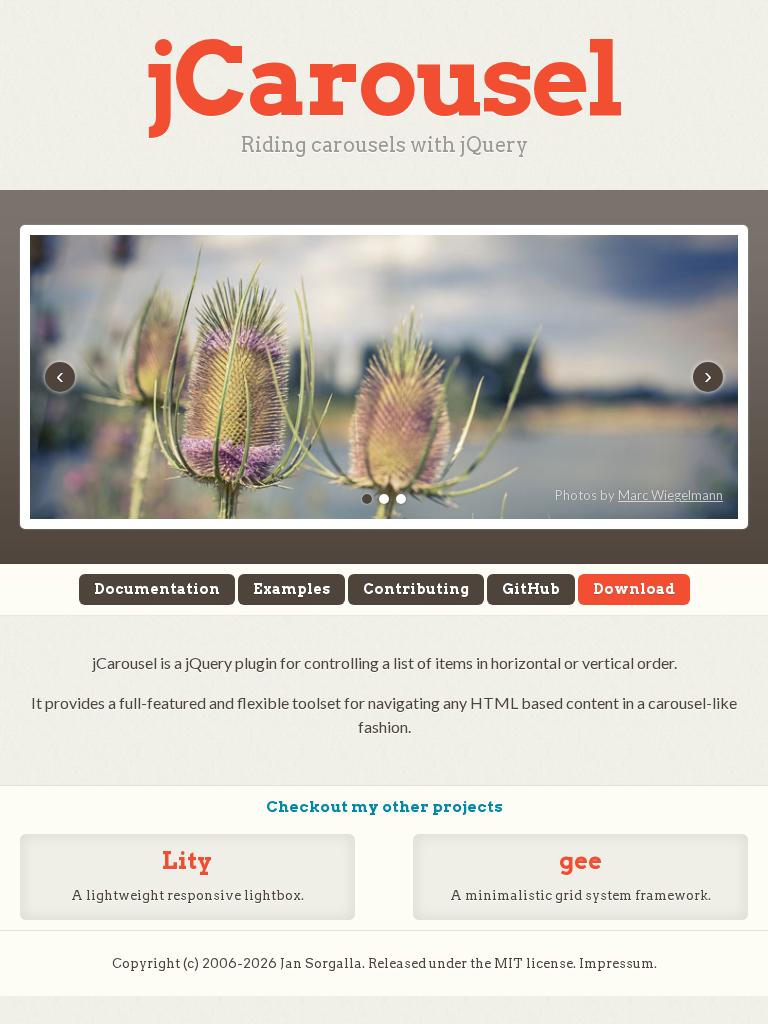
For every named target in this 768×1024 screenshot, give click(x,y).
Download (634, 589)
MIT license (533, 963)
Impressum (616, 963)
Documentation (157, 589)
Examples (291, 589)
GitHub (531, 589)
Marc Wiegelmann (670, 495)
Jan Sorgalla (321, 963)
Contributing (416, 589)
